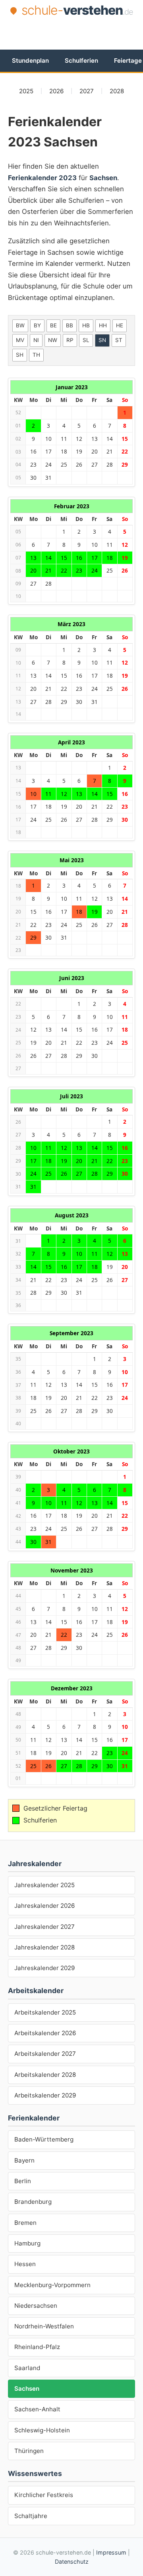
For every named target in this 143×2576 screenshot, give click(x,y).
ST (119, 340)
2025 (26, 91)
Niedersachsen (36, 2306)
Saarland (27, 2368)
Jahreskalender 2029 (44, 1968)
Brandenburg (33, 2202)
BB (70, 325)
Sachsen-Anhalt (37, 2409)
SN (102, 340)
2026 (56, 91)
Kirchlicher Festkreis (44, 2495)
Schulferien (81, 61)
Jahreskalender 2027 (44, 1927)
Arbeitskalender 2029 (45, 2095)
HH (103, 325)
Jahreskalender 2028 (44, 1947)
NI (36, 340)
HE (120, 325)
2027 (87, 91)
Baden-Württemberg (44, 2139)
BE (53, 325)
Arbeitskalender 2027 (45, 2054)
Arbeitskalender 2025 (45, 2012)
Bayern (24, 2160)
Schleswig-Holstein (42, 2430)
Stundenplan (30, 61)
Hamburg (27, 2243)
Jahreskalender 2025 (44, 1885)
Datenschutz (72, 2562)
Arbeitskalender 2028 (45, 2075)
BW (20, 325)
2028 (117, 91)
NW (53, 340)
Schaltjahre (31, 2516)
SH (20, 355)
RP (70, 340)
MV (20, 340)
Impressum (111, 2552)
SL (86, 340)
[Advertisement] (75, 33)
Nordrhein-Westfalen (44, 2326)
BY (37, 325)
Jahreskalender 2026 (44, 1906)
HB (86, 325)
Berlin (23, 2181)
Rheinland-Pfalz (37, 2347)
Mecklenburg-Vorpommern (52, 2285)
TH (36, 355)
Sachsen (27, 2389)
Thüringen (29, 2451)
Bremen (25, 2223)
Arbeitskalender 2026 (45, 2033)
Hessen (25, 2264)
